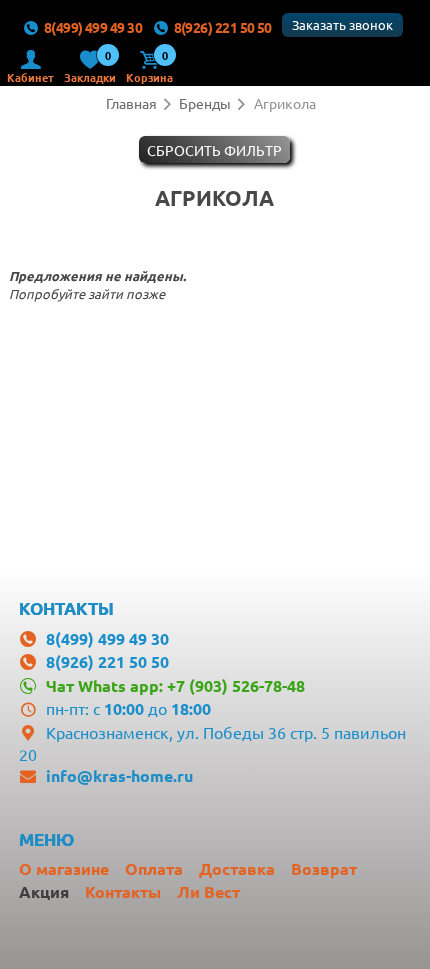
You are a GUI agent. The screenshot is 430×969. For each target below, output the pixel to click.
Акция (44, 891)
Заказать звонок (342, 24)
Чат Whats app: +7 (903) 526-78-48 (175, 685)
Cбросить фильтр (214, 150)
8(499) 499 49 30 (93, 27)
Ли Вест (208, 891)
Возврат (324, 868)
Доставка (237, 868)
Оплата (154, 868)
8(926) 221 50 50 (223, 27)
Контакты (123, 891)
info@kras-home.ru (119, 775)
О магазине (64, 868)
